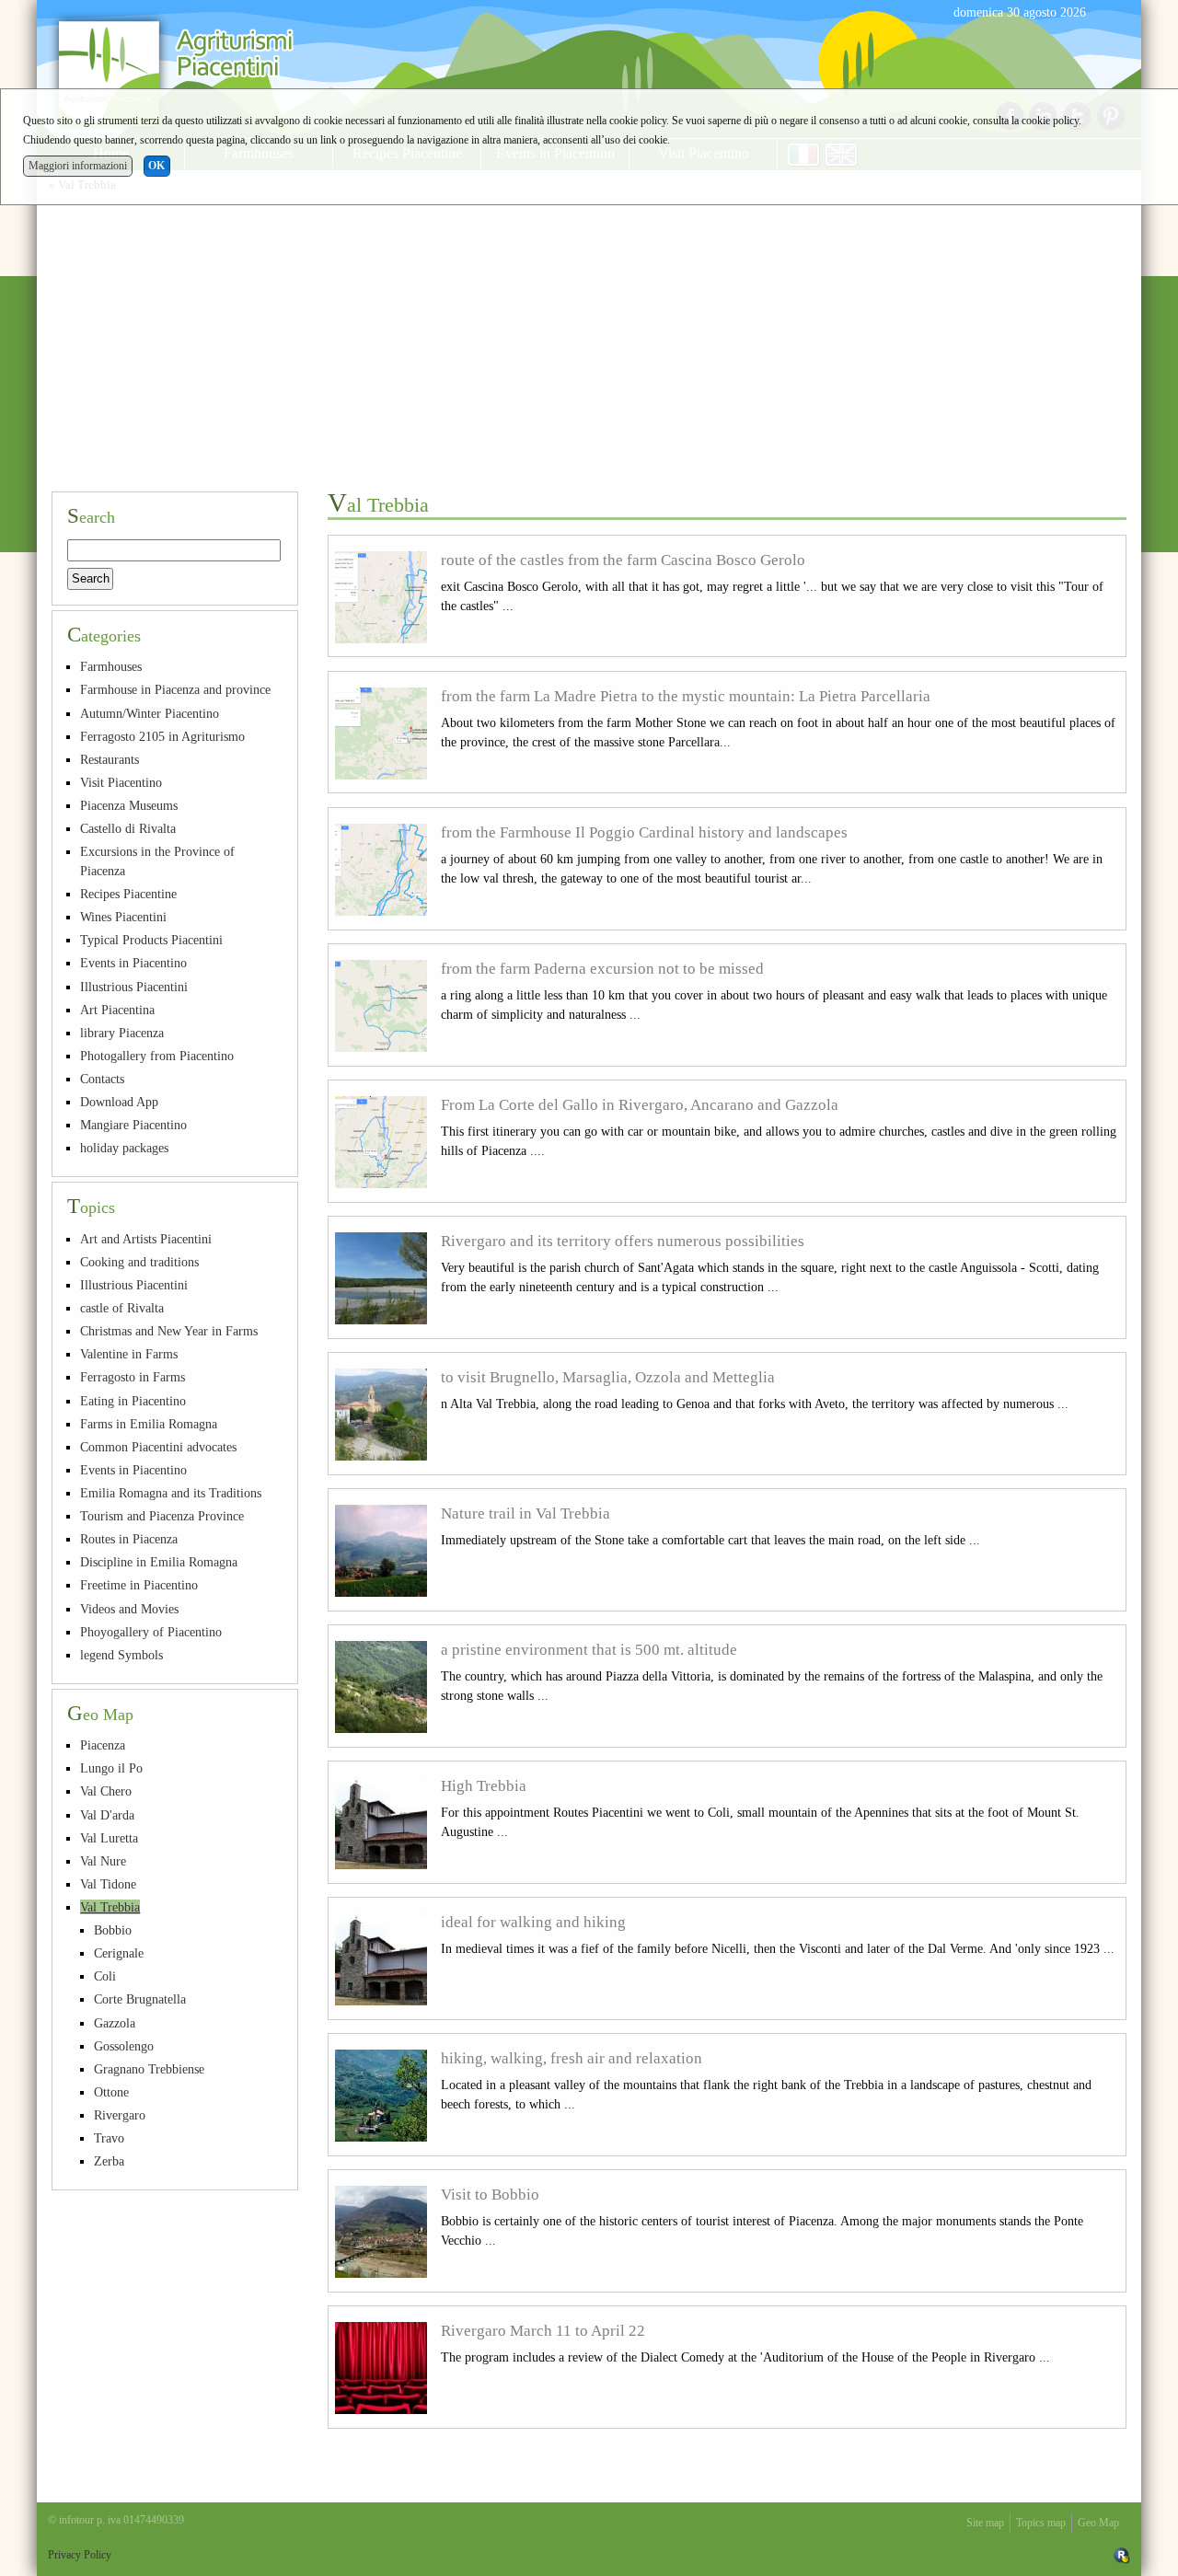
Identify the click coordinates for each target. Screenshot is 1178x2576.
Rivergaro (120, 2115)
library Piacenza (122, 1033)
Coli (105, 1976)
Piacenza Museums (129, 805)
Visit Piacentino (121, 782)
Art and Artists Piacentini (146, 1239)
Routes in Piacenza (129, 1539)
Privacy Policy (80, 2555)
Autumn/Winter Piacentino (150, 713)
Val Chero (106, 1791)
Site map (985, 2523)
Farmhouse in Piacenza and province (175, 689)
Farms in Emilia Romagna (149, 1424)
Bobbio (113, 1930)
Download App (119, 1102)
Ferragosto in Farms (133, 1377)
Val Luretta (109, 1838)
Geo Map (1098, 2523)
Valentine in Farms (129, 1354)
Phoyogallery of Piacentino (151, 1632)
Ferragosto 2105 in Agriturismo (162, 736)
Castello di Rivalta (128, 828)
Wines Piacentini (123, 917)
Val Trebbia (110, 1907)
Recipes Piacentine (128, 894)
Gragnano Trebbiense (149, 2069)
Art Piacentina (117, 1010)
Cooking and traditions (139, 1262)
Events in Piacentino (133, 963)
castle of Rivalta (122, 1308)
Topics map (1041, 2523)
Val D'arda (107, 1815)
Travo (109, 2138)
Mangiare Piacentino (133, 1125)
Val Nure (103, 1861)
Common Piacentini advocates (158, 1447)
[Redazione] (1122, 2555)
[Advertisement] (589, 339)
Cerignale (119, 1953)
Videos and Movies (129, 1609)
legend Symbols (121, 1655)
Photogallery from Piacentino (157, 1056)
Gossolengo (124, 2046)
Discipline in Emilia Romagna (159, 1562)
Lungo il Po (111, 1768)
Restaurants (110, 759)
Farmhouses (111, 666)
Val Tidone (108, 1884)
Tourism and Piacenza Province (162, 1516)
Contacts (102, 1079)
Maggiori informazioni (78, 166)
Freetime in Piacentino (139, 1585)
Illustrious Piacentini (134, 987)
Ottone (111, 2092)
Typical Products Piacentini (151, 940)
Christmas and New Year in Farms (169, 1331)
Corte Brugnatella (140, 1999)
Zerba (109, 2161)
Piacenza (103, 1745)
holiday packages (124, 1148)
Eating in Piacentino (133, 1401)
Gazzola (115, 2023)
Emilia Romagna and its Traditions (171, 1493)
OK (156, 166)
